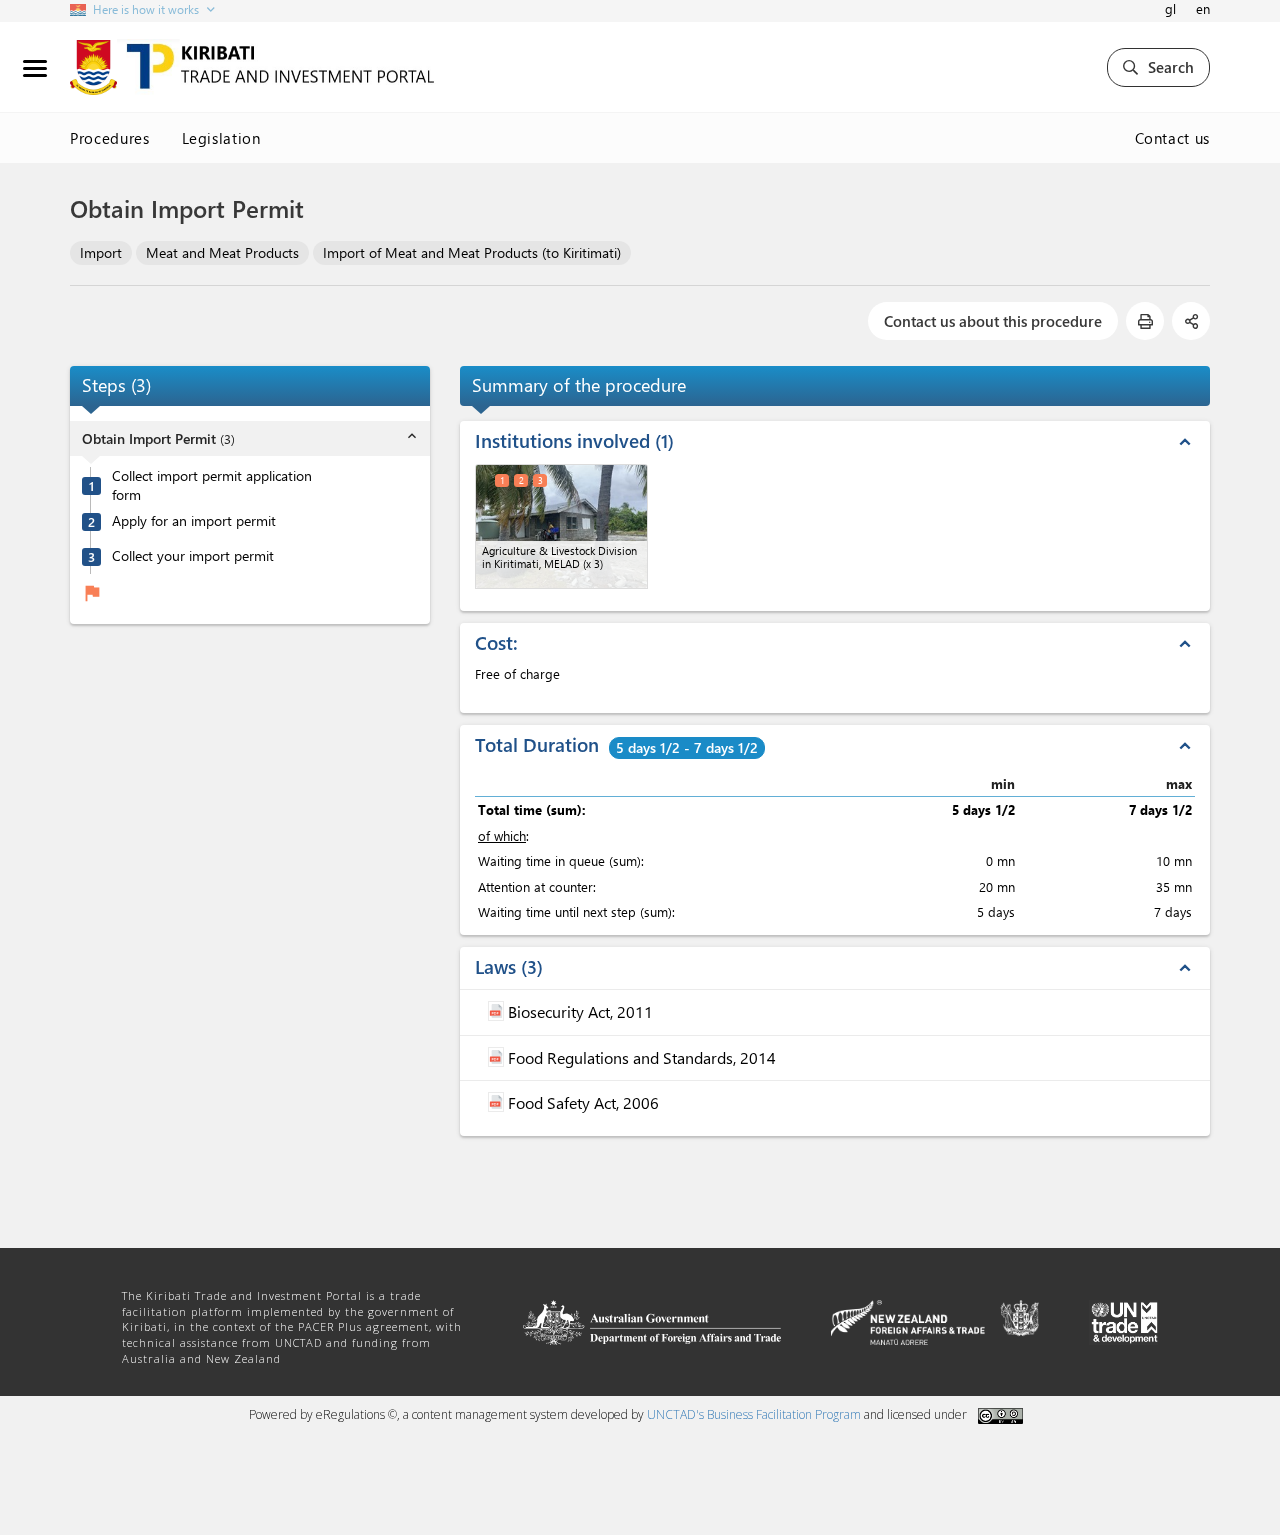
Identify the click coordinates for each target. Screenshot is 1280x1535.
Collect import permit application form (212, 485)
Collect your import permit (193, 557)
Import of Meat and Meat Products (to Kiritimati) (472, 252)
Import (101, 252)
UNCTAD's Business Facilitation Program (754, 1414)
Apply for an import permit (194, 522)
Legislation (221, 138)
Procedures (110, 138)
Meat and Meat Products (222, 252)
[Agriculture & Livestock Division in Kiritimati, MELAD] (561, 526)
